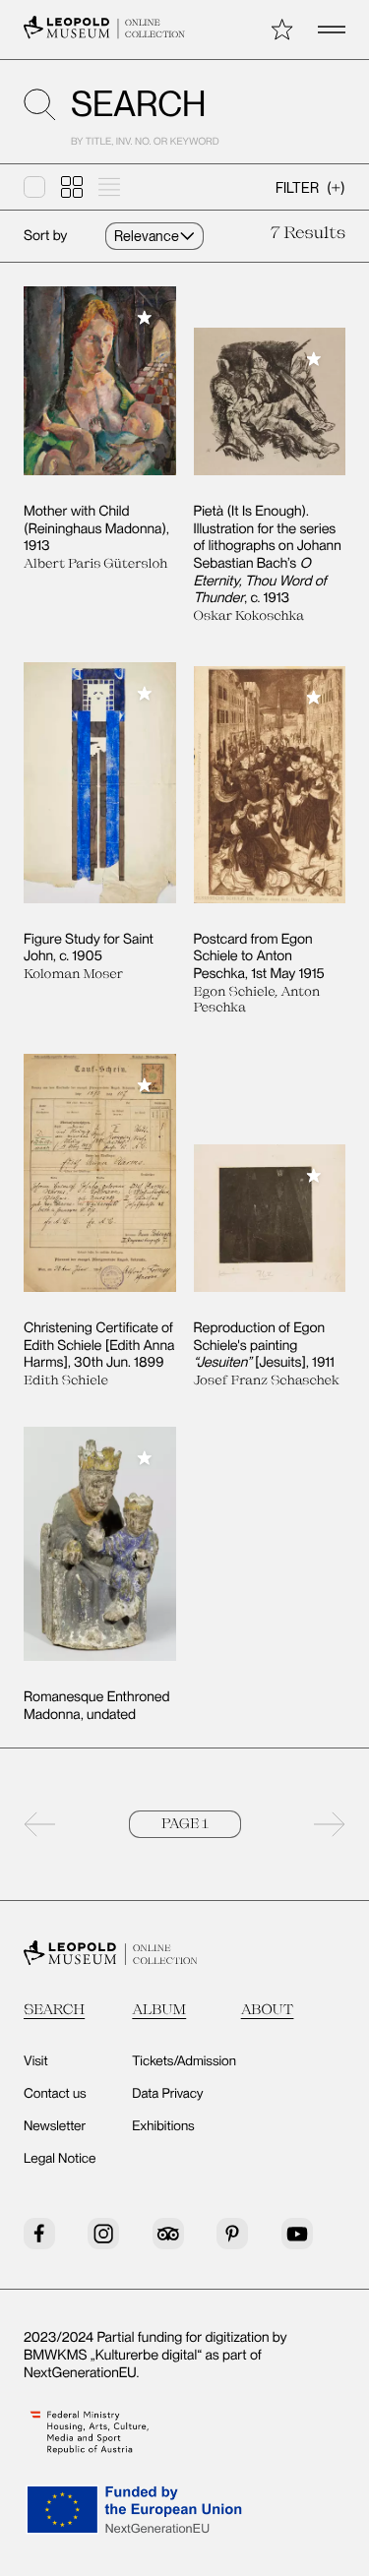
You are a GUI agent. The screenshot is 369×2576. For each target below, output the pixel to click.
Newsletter (55, 2126)
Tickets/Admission (184, 2061)
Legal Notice (60, 2159)
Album (159, 2009)
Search (54, 2009)
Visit (36, 2061)
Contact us (55, 2094)
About (268, 2009)
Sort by (45, 236)
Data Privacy (167, 2094)
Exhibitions (163, 2126)
